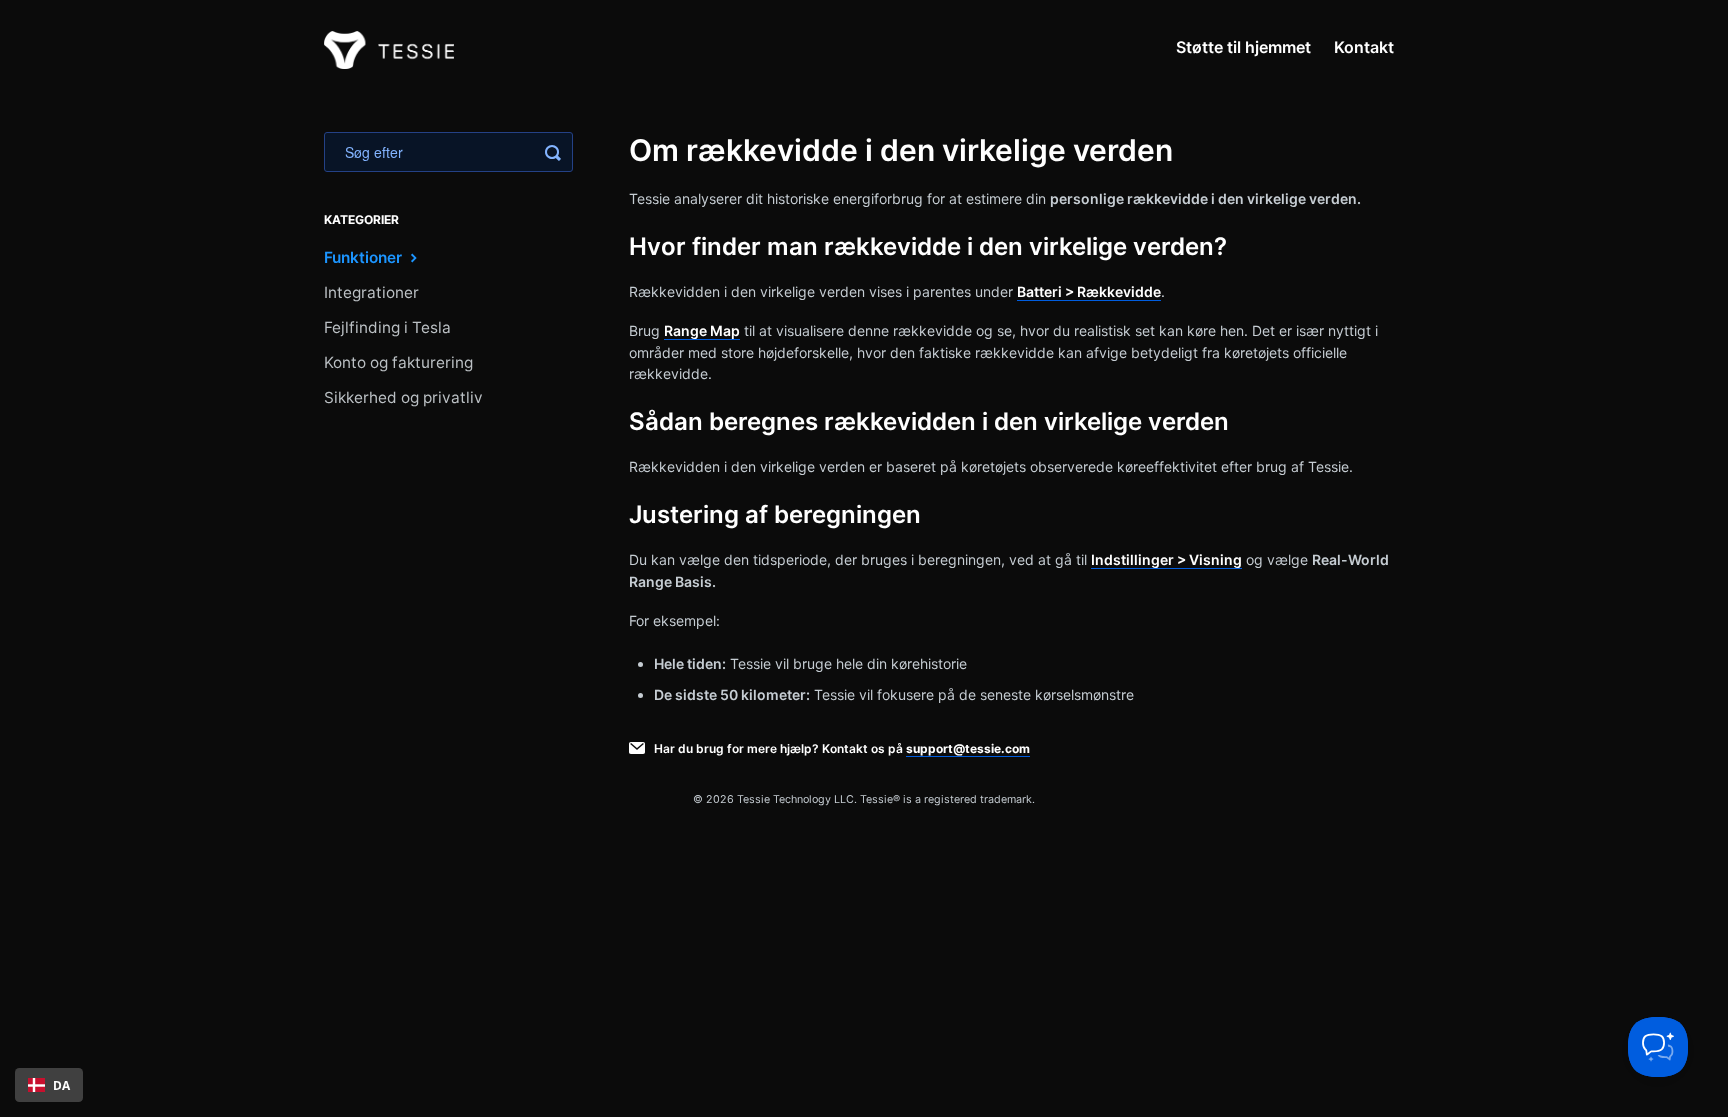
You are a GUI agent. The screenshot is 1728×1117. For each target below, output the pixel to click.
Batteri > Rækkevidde (1089, 291)
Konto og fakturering (398, 362)
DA (61, 1085)
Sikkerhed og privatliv (403, 397)
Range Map (702, 330)
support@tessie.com (968, 748)
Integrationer (371, 292)
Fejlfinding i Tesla (387, 327)
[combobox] (49, 1085)
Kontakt (1364, 47)
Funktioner (365, 257)
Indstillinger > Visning (1166, 559)
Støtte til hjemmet (1243, 47)
